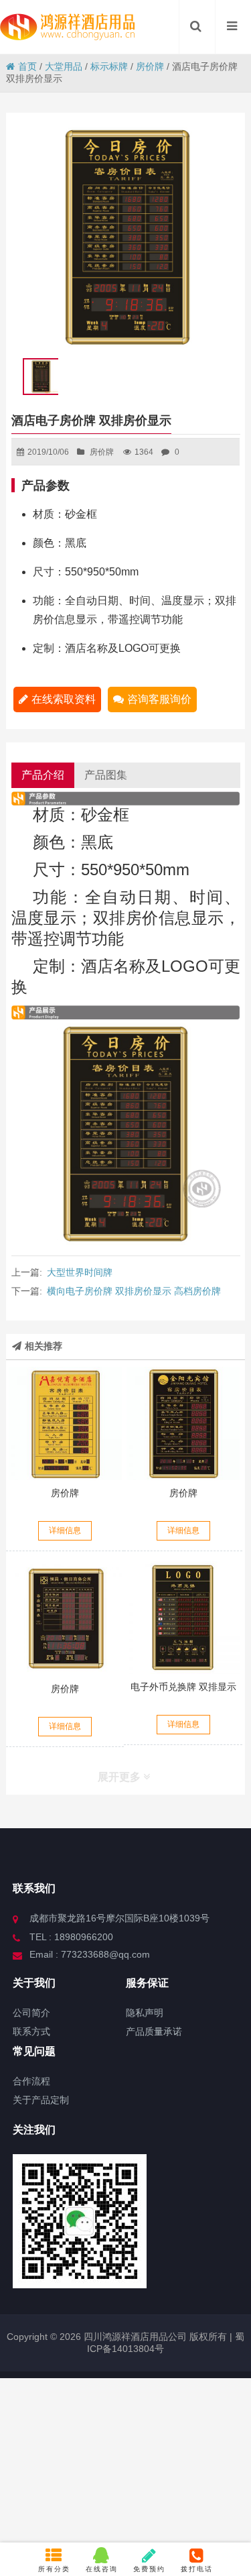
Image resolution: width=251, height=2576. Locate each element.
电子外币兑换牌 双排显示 (183, 1687)
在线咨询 (102, 2569)
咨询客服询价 (159, 699)
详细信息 (65, 1530)
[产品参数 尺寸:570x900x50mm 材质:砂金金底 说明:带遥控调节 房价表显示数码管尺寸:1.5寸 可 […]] (65, 1423)
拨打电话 (197, 2569)
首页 (27, 66)
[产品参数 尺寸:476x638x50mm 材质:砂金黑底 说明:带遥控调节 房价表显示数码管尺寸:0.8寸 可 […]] (65, 1619)
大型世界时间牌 (80, 1272)
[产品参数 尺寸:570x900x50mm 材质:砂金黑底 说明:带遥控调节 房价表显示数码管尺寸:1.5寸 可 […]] (183, 1423)
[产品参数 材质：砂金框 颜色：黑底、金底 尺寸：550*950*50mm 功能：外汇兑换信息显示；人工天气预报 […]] (183, 1618)
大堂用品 (64, 66)
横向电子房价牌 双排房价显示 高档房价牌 (134, 1291)
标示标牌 (109, 66)
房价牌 (150, 66)
